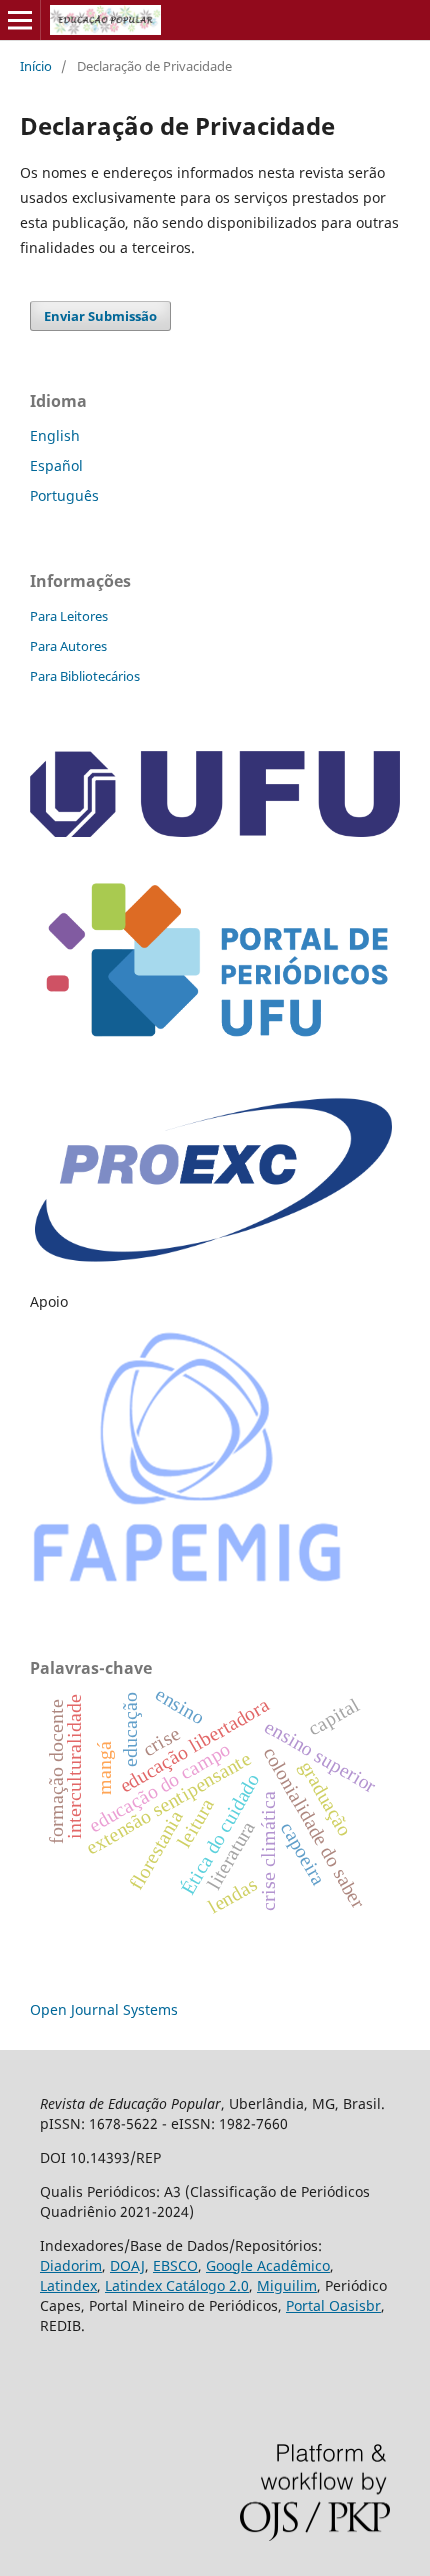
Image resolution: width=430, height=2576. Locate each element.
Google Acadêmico (268, 2265)
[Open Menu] (20, 20)
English (55, 435)
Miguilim (287, 2285)
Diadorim (71, 2265)
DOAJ (127, 2265)
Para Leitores (69, 616)
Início (36, 66)
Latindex (68, 2285)
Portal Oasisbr (333, 2305)
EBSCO (175, 2265)
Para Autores (68, 646)
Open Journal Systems (104, 2009)
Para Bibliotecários (85, 676)
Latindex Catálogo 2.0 (177, 2285)
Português (64, 495)
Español (56, 465)
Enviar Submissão (100, 316)
